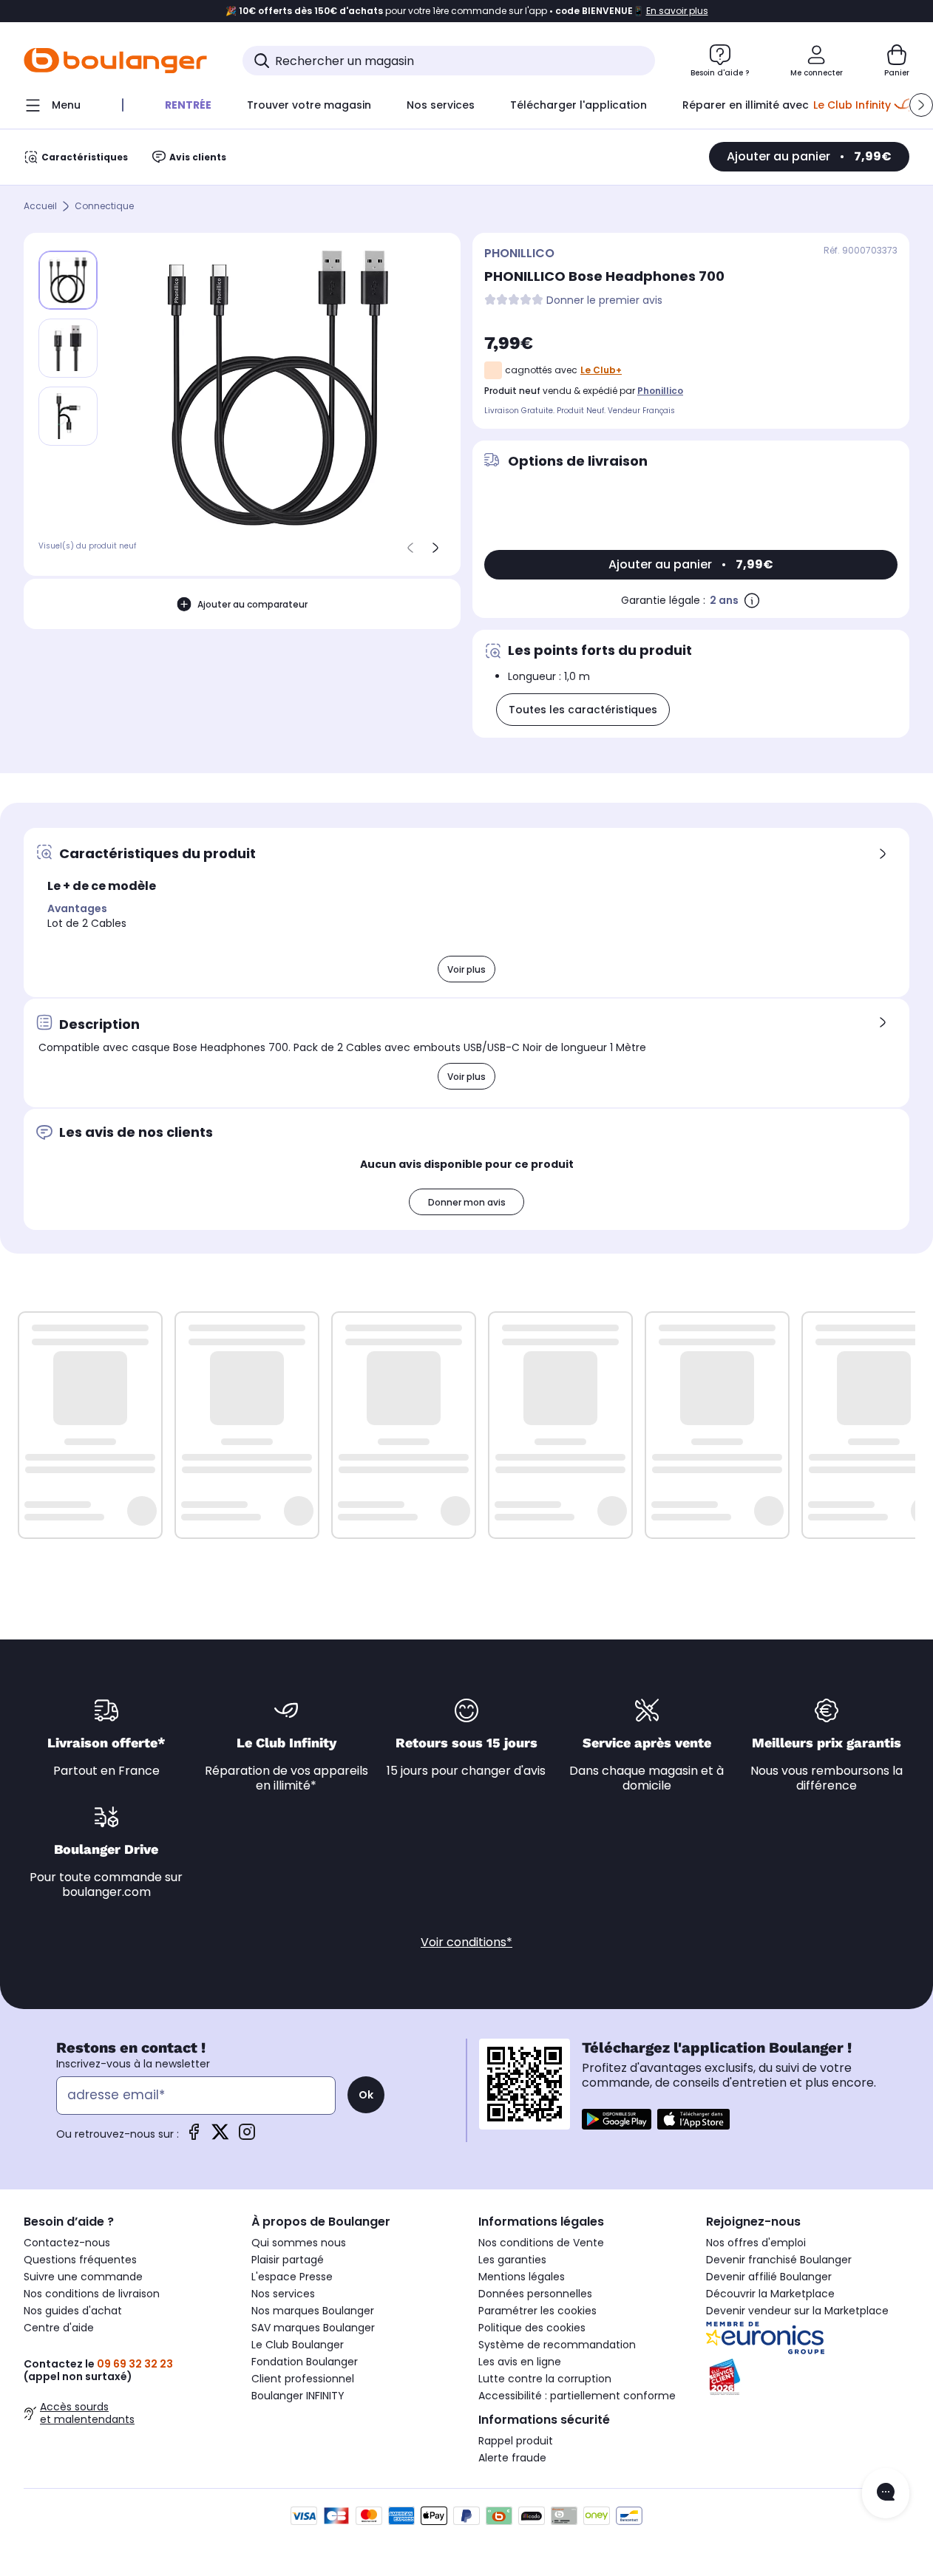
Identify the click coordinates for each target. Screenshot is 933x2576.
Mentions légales (522, 2277)
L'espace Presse (292, 2277)
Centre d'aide (59, 2328)
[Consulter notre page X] (220, 2137)
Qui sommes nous (299, 2243)
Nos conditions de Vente (541, 2243)
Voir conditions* (466, 1942)
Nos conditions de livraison (92, 2294)
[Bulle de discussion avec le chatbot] (886, 2493)
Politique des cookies (532, 2328)
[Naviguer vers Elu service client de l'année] (808, 2377)
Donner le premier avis (604, 300)
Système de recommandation (557, 2345)
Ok (366, 2095)
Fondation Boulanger (305, 2362)
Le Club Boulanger (298, 2345)
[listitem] (68, 348)
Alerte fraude (512, 2458)
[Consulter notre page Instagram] (247, 2137)
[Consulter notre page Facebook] (194, 2137)
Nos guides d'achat (73, 2311)
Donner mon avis (467, 1202)
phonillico (660, 391)
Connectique (104, 207)
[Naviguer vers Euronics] (808, 2338)
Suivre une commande (83, 2277)
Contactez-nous (67, 2243)
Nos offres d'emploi (756, 2243)
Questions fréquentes (80, 2260)
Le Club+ (601, 370)
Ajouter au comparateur (252, 604)
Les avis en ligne (520, 2362)
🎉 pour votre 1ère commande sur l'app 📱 (467, 11)
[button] (921, 105)
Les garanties (512, 2260)
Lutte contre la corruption (545, 2379)
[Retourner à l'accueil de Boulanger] (115, 61)
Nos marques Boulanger (313, 2311)
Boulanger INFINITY (298, 2396)
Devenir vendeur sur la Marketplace (797, 2311)
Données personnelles (535, 2294)
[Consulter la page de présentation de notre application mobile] (617, 2119)
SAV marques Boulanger (313, 2328)
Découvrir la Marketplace (770, 2294)
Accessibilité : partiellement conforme (577, 2396)
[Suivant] (435, 548)
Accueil (40, 207)
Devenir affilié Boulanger (769, 2277)
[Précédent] (410, 548)
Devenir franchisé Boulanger (779, 2260)
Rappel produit (516, 2441)
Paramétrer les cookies (537, 2311)
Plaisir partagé (288, 2260)
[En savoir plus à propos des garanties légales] (752, 600)
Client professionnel (303, 2379)
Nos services (283, 2294)
